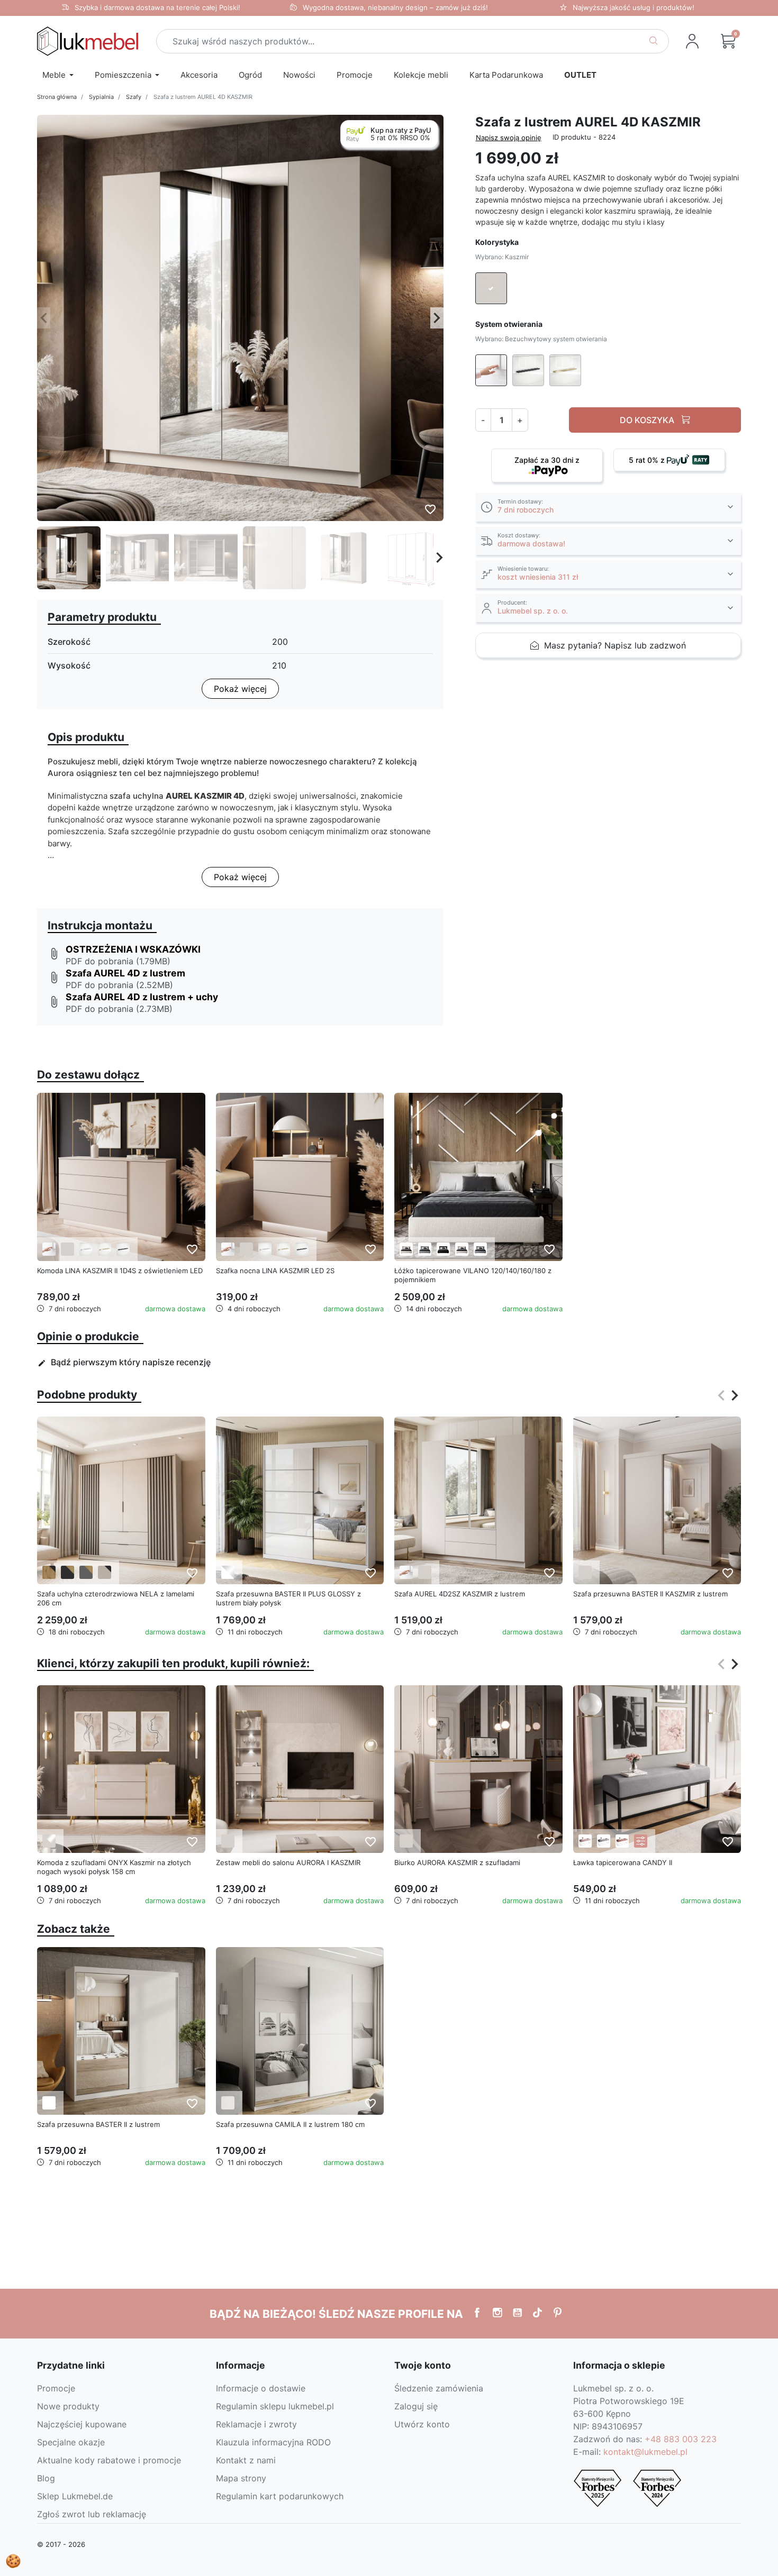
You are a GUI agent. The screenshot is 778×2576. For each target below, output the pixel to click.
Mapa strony (241, 2478)
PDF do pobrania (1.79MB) (118, 961)
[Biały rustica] (228, 2103)
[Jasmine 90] (480, 1249)
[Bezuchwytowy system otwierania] (49, 1249)
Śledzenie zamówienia (439, 2388)
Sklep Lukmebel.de (75, 2496)
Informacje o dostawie (261, 2388)
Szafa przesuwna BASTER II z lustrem (98, 2124)
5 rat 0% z (648, 460)
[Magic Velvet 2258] (622, 1841)
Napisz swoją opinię (509, 138)
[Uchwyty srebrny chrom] (86, 1249)
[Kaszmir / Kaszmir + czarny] (105, 1572)
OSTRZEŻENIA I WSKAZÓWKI (133, 949)
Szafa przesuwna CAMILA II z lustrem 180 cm (290, 2124)
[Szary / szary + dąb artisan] (86, 1572)
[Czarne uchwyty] (123, 1249)
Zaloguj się (416, 2406)
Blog (46, 2478)
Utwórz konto (422, 2424)
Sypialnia (101, 97)
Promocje (56, 2388)
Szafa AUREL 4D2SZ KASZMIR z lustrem (460, 1594)
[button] (728, 41)
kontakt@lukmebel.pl (645, 2452)
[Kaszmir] (67, 1249)
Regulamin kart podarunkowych (280, 2496)
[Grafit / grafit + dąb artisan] (67, 1572)
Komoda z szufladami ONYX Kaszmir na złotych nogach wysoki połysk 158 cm (114, 1867)
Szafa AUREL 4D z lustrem (125, 973)
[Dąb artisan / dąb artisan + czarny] (49, 1572)
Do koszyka (648, 420)
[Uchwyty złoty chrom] (105, 1249)
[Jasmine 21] (462, 1249)
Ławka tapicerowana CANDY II (623, 1862)
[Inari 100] (443, 1249)
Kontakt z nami (246, 2460)
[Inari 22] (406, 1249)
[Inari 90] (425, 1249)
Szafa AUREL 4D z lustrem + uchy (142, 997)
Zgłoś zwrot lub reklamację (92, 2514)
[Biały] (49, 2103)
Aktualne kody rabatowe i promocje (109, 2460)
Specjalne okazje (71, 2442)
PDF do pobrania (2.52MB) (119, 985)
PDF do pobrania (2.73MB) (119, 1009)
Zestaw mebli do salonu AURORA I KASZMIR (288, 1862)
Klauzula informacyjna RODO (273, 2442)
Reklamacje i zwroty (256, 2424)
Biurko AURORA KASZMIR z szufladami (457, 1862)
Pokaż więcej (240, 689)
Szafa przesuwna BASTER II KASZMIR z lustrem (650, 1594)
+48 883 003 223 (681, 2439)
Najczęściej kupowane (82, 2424)
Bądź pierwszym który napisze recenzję (124, 1362)
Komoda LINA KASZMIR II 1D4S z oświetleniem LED (120, 1271)
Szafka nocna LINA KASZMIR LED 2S (275, 1271)
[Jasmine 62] (585, 1841)
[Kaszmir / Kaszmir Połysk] (49, 1841)
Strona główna (57, 97)
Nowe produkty (68, 2406)
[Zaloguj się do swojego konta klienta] (692, 41)
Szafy (134, 97)
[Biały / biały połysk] (228, 1572)
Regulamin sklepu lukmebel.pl (275, 2406)
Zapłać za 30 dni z (547, 460)
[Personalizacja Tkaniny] (641, 1841)
